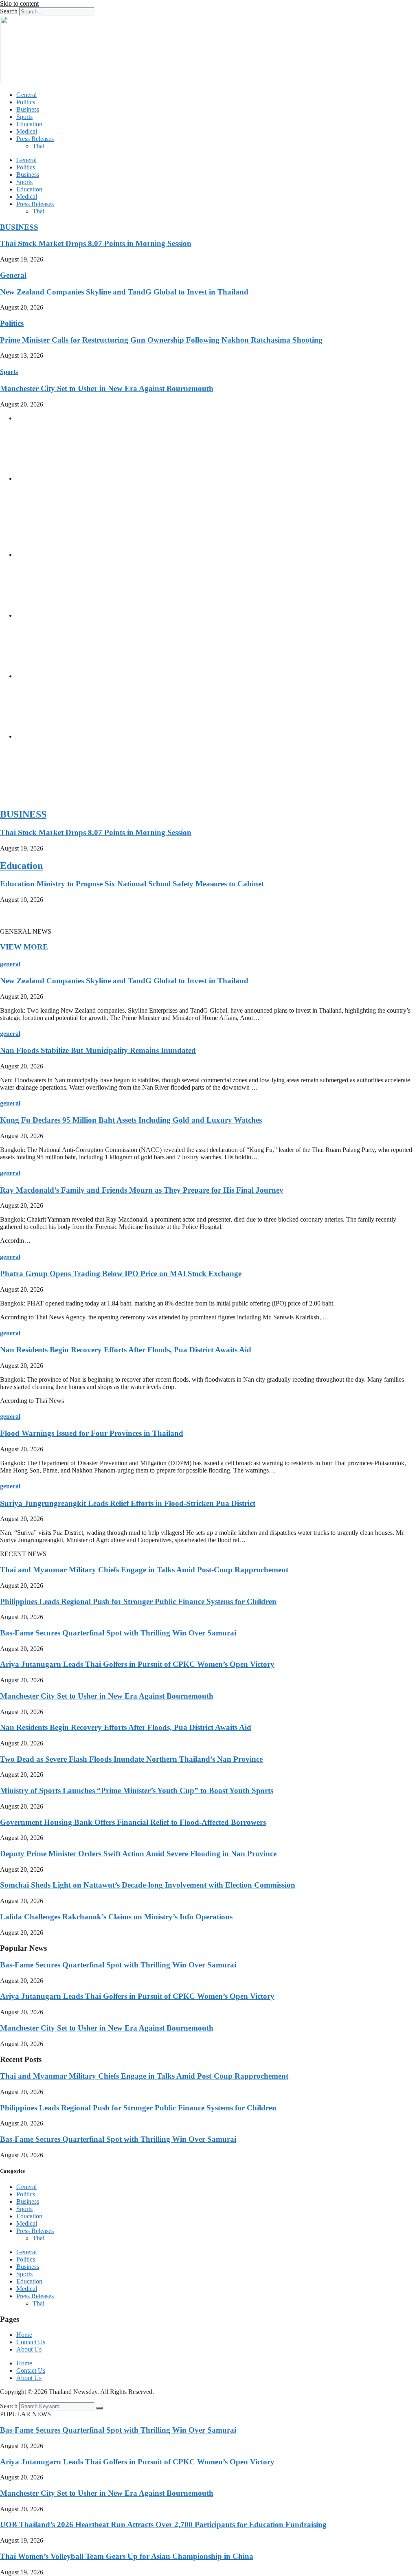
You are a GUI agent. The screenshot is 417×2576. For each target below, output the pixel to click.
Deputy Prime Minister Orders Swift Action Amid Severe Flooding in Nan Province (138, 1854)
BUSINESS (19, 227)
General (26, 95)
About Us (29, 2349)
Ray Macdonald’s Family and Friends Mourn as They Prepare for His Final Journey (142, 1190)
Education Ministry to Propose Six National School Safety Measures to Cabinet (132, 884)
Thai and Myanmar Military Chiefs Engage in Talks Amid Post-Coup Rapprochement (144, 1570)
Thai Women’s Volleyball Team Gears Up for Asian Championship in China (127, 2556)
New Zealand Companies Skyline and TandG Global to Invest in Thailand (124, 292)
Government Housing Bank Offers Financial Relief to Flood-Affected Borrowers (133, 1822)
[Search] (99, 2408)
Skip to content (19, 3)
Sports (24, 117)
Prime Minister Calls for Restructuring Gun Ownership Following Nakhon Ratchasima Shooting (161, 340)
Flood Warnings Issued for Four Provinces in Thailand (92, 1433)
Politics (26, 102)
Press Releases (35, 139)
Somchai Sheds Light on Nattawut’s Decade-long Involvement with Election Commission (148, 1885)
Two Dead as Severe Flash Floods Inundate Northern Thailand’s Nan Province (131, 1759)
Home (24, 2335)
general (10, 964)
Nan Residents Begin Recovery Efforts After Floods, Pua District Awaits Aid (126, 1350)
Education (29, 124)
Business (28, 109)
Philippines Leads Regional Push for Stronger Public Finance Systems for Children (138, 1601)
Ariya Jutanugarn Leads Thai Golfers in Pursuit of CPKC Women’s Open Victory (137, 1664)
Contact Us (31, 2342)
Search (9, 11)
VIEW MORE (24, 947)
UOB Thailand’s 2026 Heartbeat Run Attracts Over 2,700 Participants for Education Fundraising (163, 2524)
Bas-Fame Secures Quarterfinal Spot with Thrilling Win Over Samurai (118, 1633)
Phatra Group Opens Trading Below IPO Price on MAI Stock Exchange (121, 1274)
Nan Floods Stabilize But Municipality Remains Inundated (98, 1050)
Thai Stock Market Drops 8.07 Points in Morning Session (96, 243)
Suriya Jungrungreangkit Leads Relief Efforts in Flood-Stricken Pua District (128, 1503)
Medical (27, 131)
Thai (38, 146)
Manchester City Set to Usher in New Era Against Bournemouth (107, 388)
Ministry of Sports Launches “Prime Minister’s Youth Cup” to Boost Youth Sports (137, 1790)
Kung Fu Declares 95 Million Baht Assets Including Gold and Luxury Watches (131, 1120)
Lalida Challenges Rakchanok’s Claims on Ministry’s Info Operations (116, 1917)
